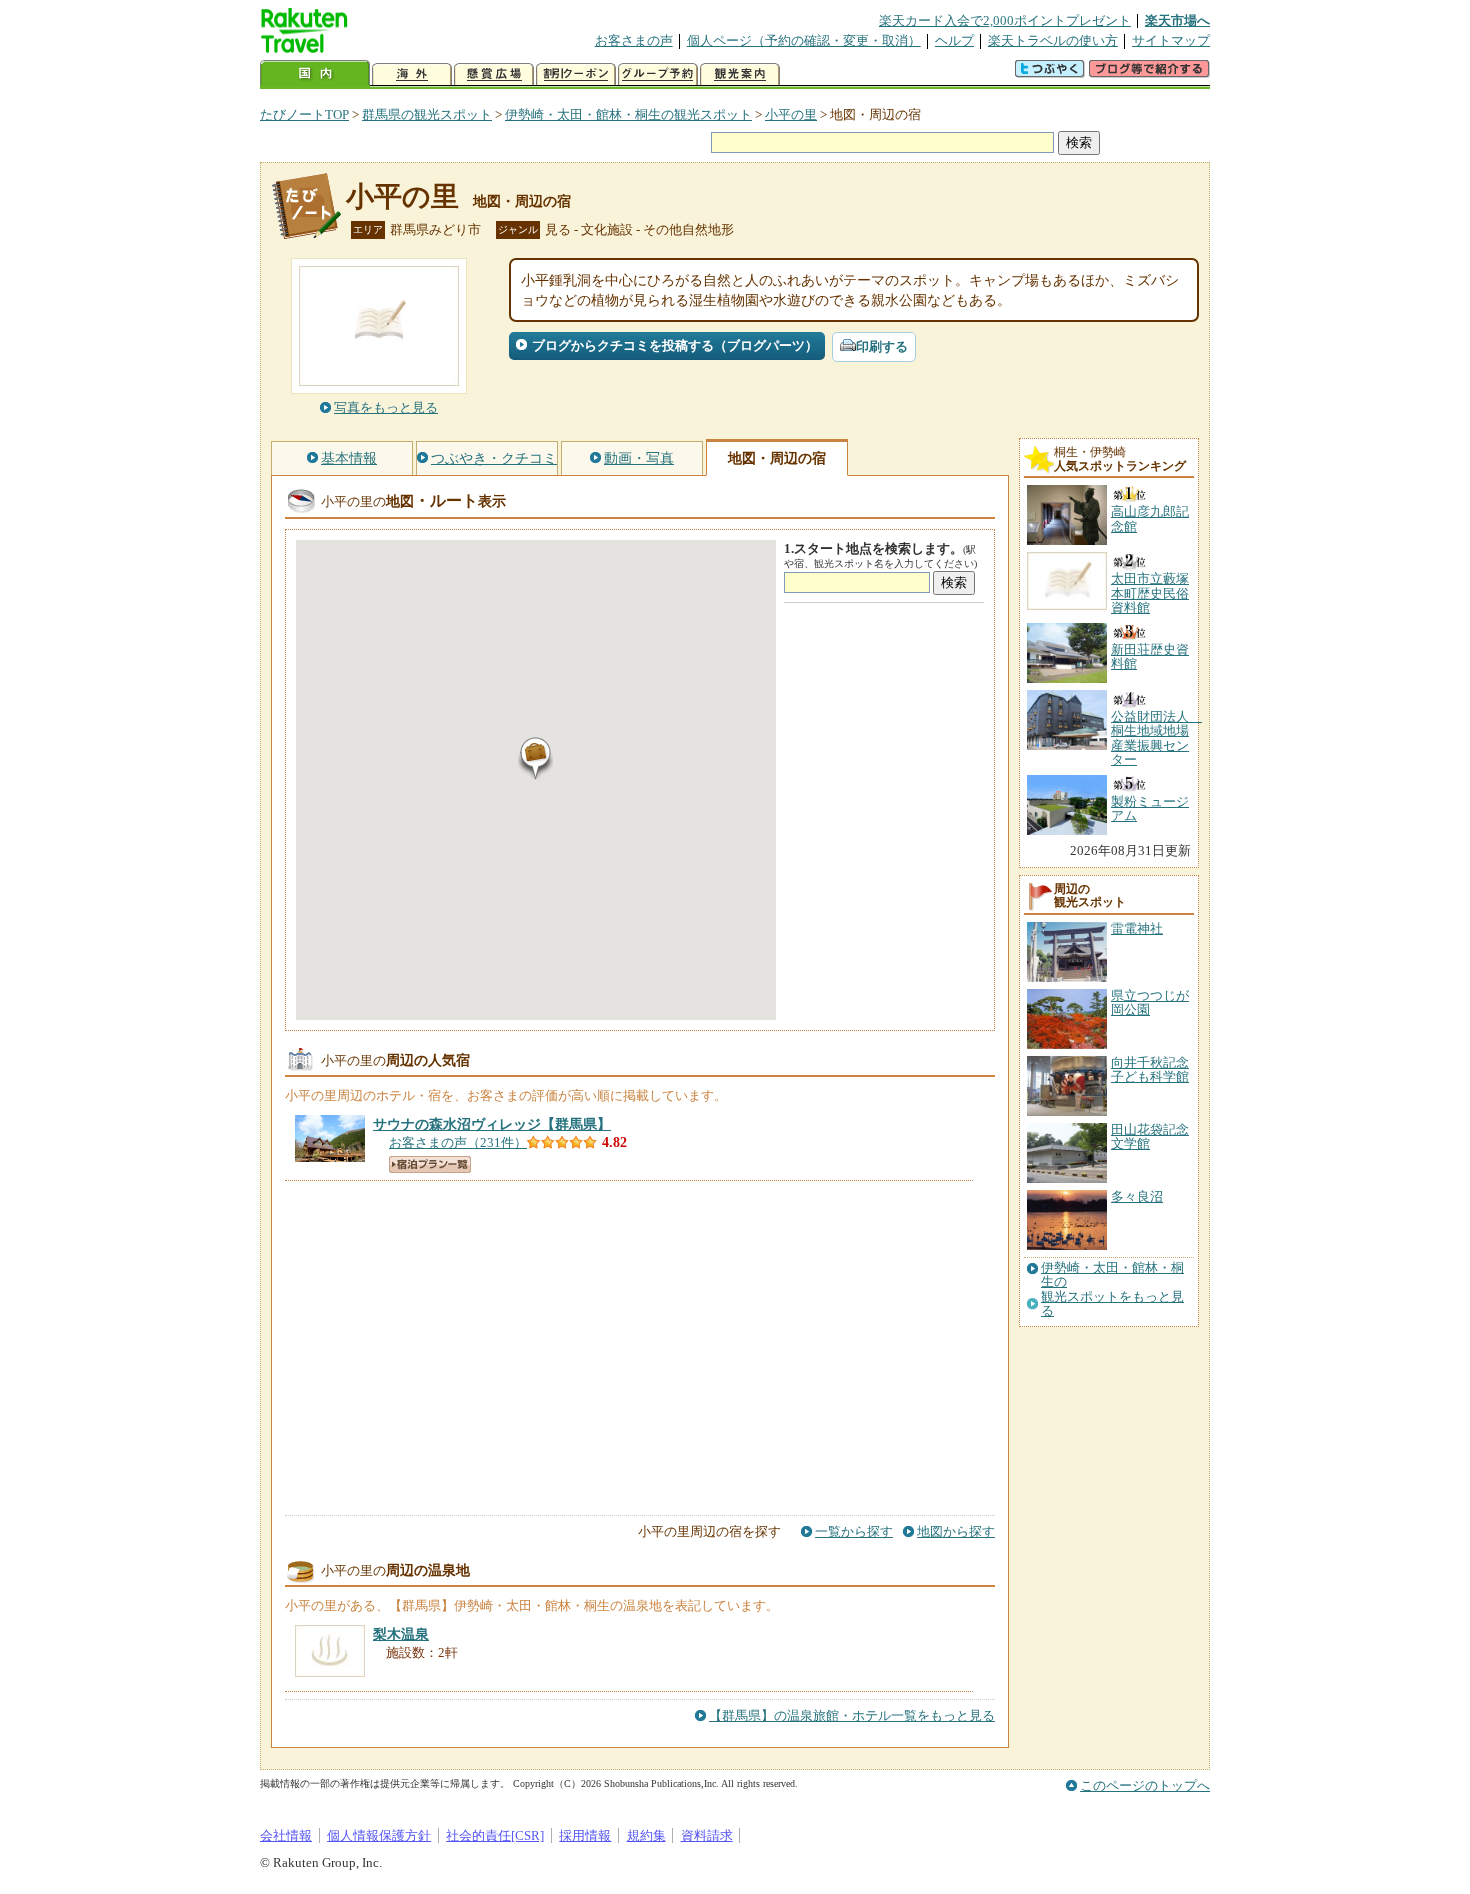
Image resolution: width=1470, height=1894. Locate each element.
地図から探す (956, 1531)
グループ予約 (658, 74)
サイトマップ (1171, 40)
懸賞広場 (494, 74)
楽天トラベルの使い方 (1053, 40)
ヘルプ (954, 40)
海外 (412, 74)
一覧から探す (854, 1531)
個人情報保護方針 (379, 1835)
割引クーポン (576, 74)
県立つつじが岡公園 (1150, 1002)
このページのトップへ (1145, 1785)
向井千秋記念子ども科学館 (1150, 1069)
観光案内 (740, 74)
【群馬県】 (492, 1124)
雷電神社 (1137, 928)
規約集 (646, 1835)
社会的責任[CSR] (495, 1835)
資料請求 (707, 1835)
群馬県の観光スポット (427, 114)
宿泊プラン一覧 (430, 1164)
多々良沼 (1137, 1196)
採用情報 (585, 1835)
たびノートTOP (304, 114)
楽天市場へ (1177, 20)
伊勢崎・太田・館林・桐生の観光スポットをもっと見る (1112, 1289)
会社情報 (286, 1835)
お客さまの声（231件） (458, 1142)
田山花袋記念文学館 (1150, 1136)
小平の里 (791, 114)
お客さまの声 (634, 40)
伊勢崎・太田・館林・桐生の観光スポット (628, 114)
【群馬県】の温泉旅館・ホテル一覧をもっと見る (852, 1715)
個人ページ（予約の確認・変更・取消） (804, 40)
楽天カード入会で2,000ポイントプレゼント (1005, 20)
